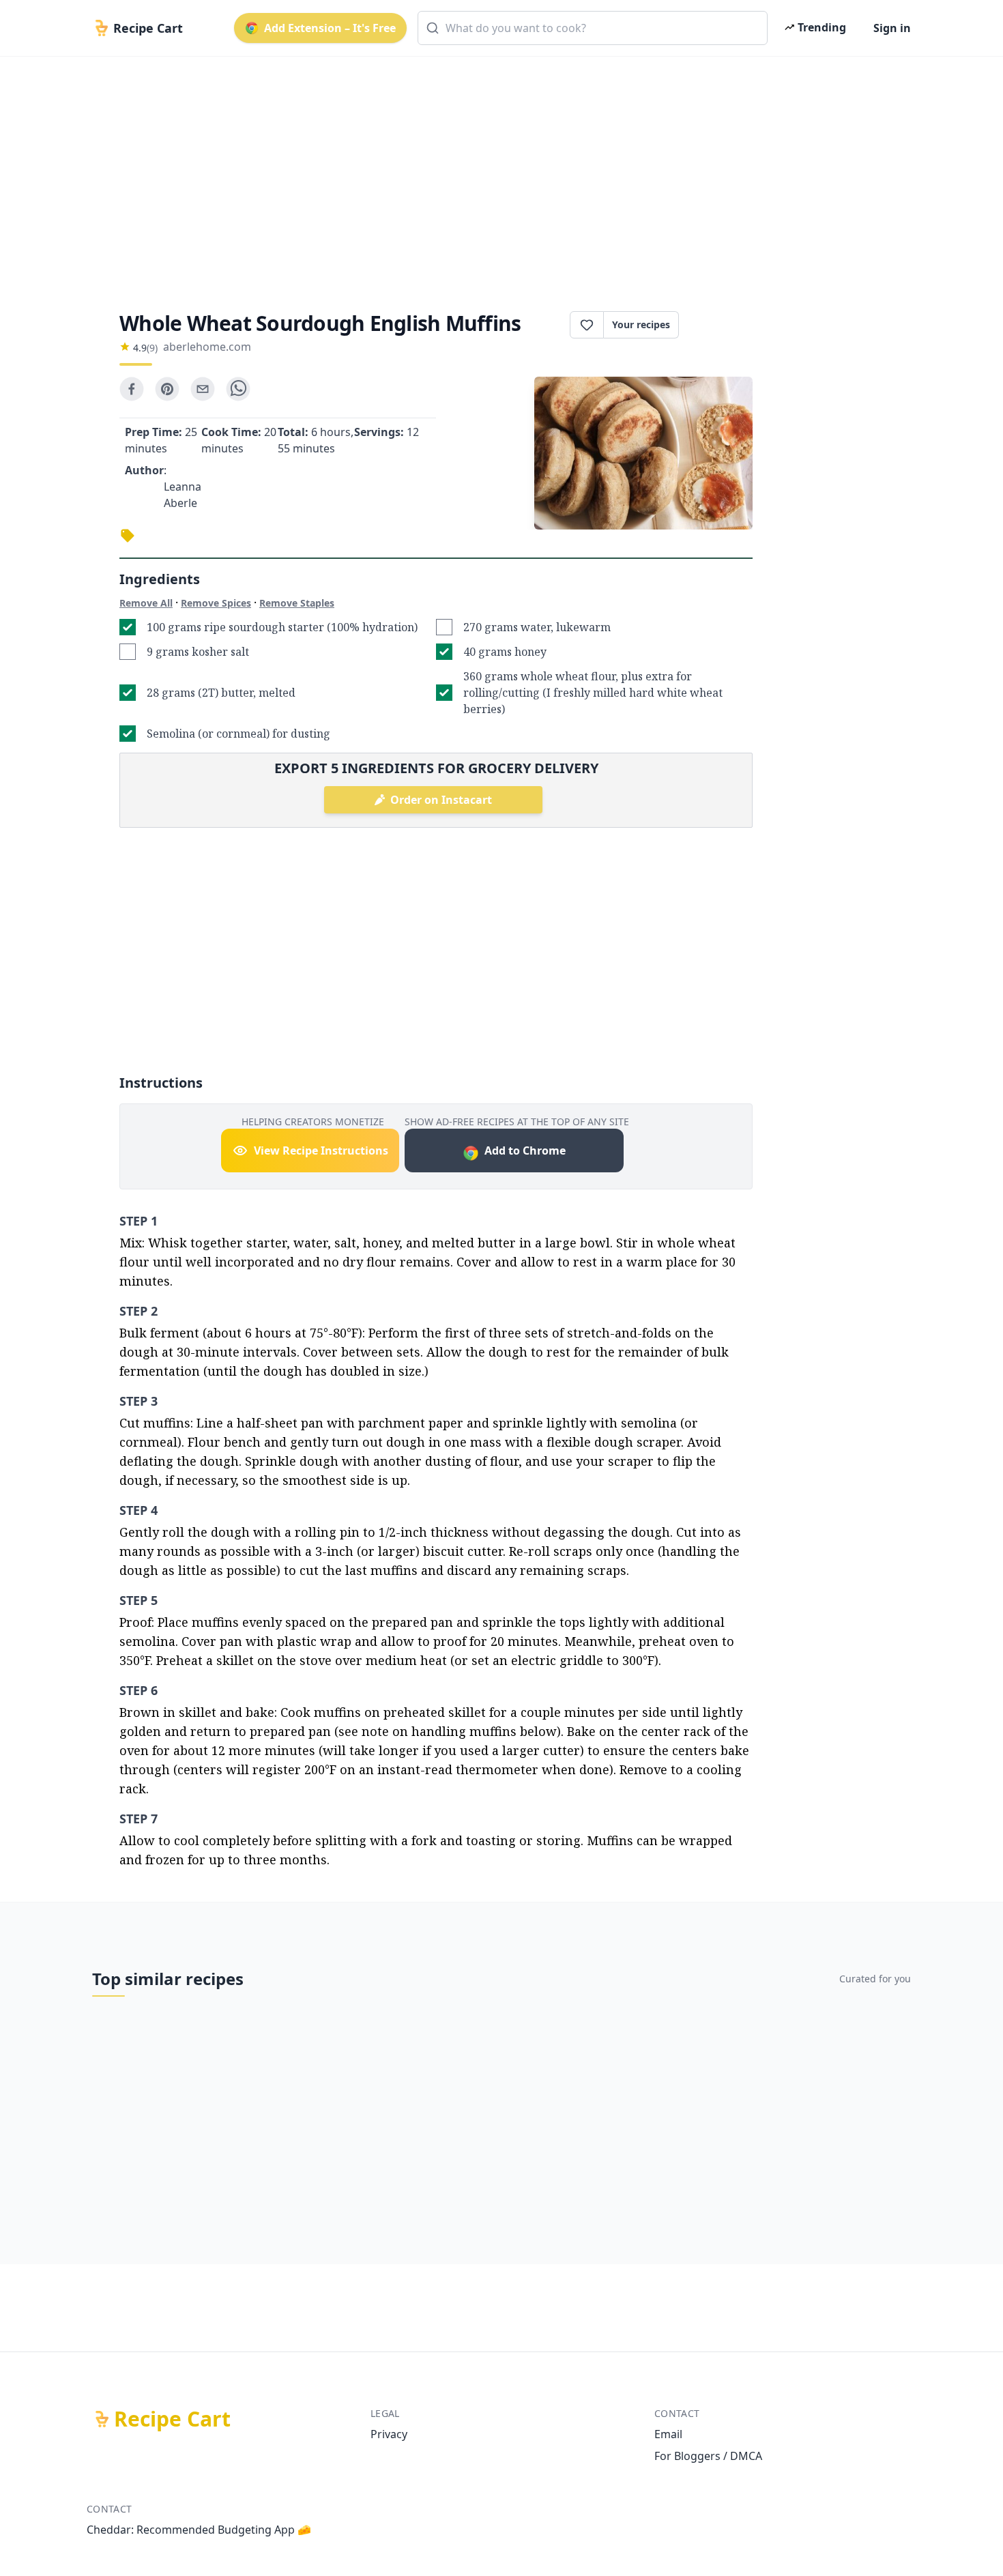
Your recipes (641, 324)
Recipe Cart (172, 2419)
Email (668, 2434)
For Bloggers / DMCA (708, 2456)
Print (723, 325)
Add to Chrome (525, 1150)
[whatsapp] (238, 389)
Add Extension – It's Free (330, 28)
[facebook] (132, 389)
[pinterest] (167, 389)
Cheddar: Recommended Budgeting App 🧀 (199, 2530)
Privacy (389, 2434)
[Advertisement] (496, 172)
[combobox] (593, 28)
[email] (203, 389)
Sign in (892, 28)
